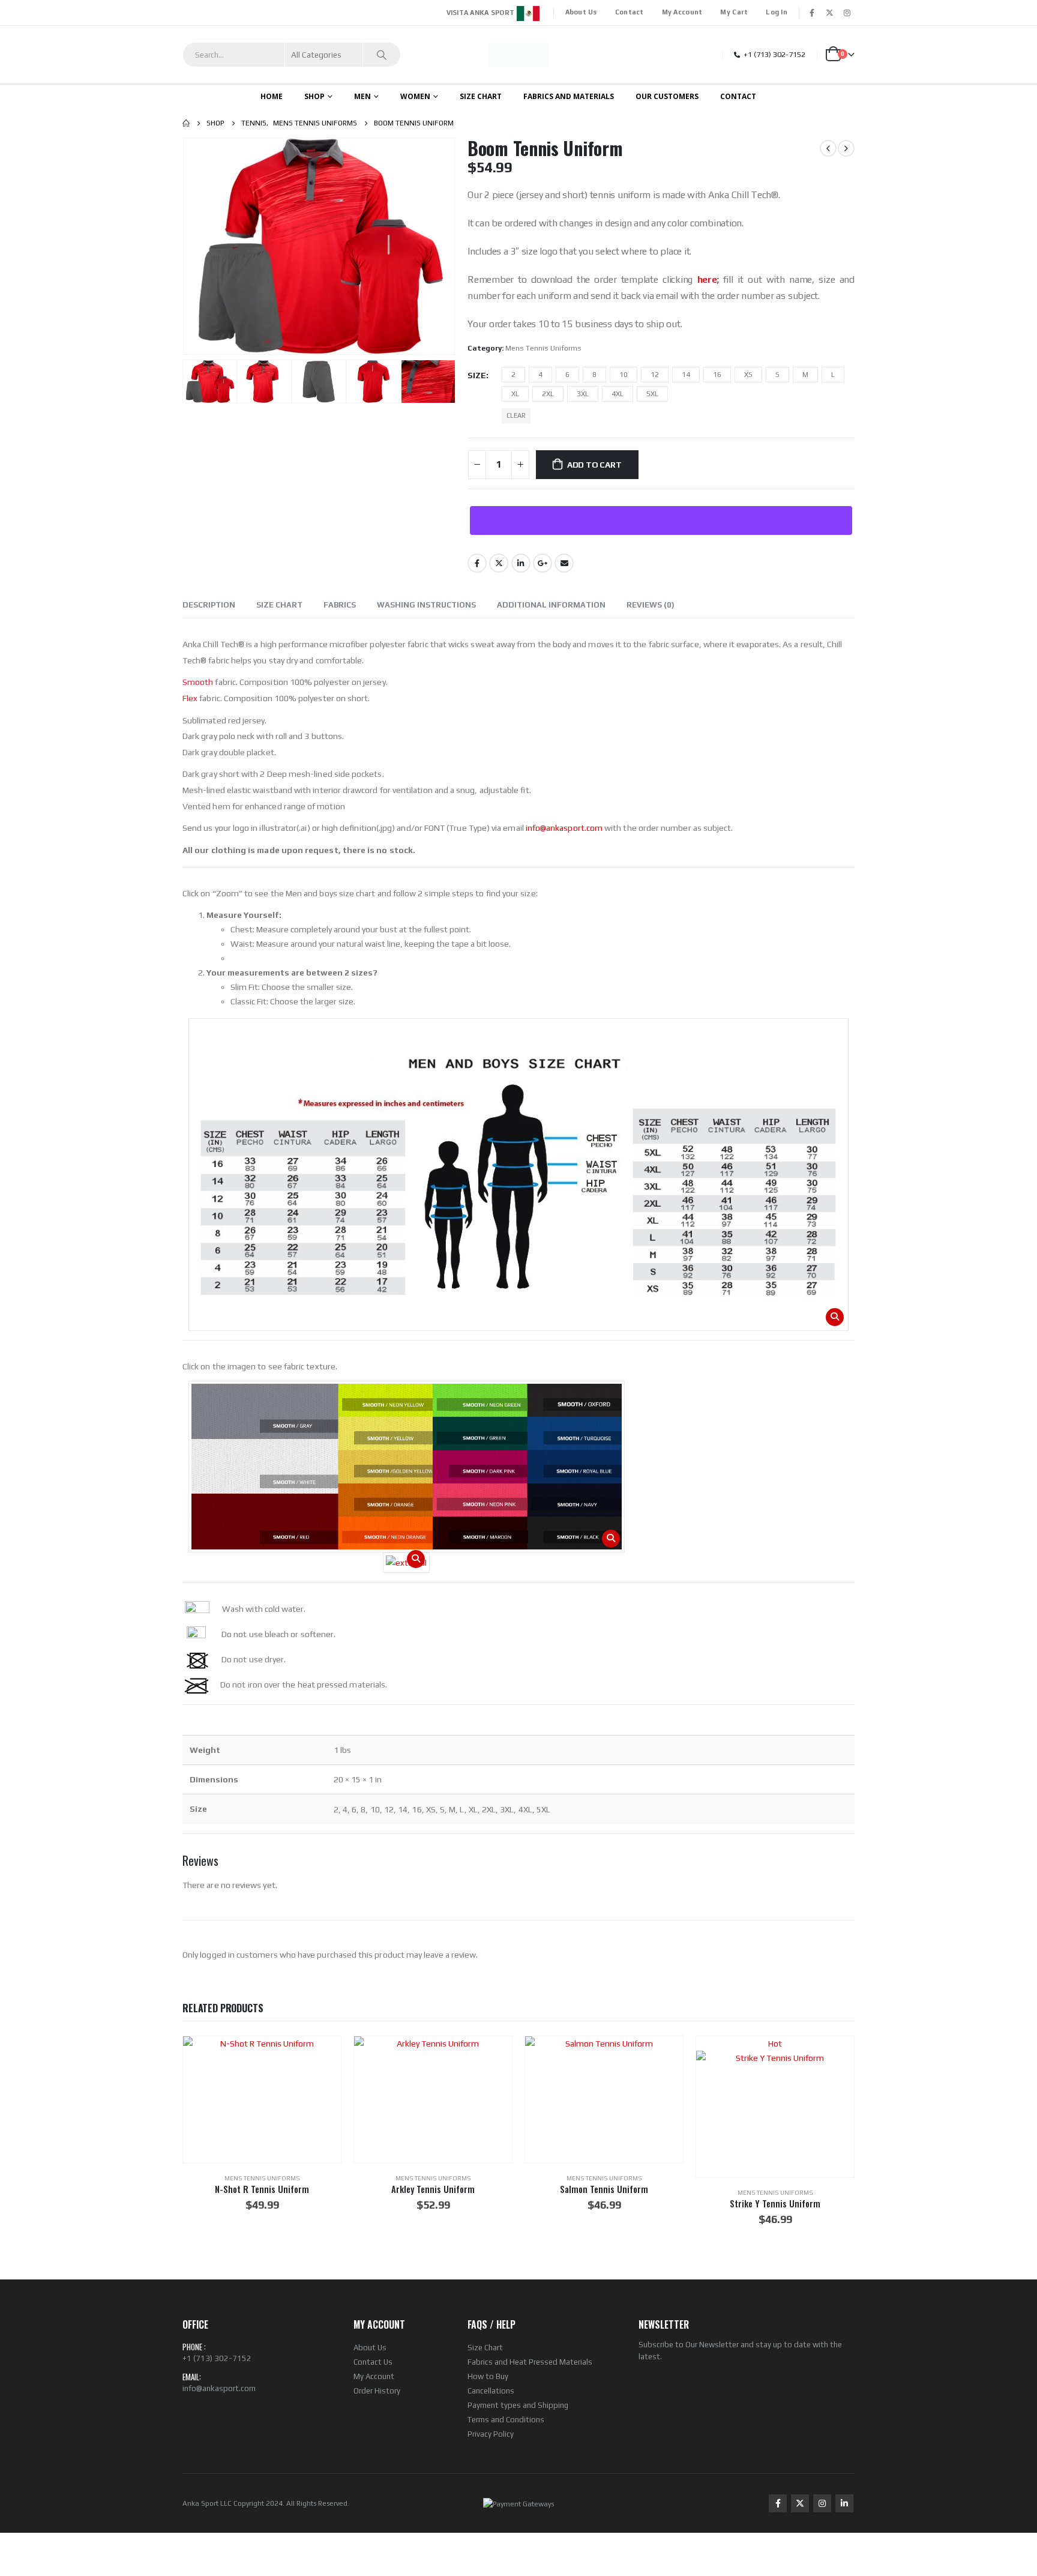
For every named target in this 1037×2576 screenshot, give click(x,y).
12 (655, 375)
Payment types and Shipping (518, 2405)
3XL (583, 394)
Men (362, 96)
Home (272, 96)
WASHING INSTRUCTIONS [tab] (426, 605)
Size (477, 375)
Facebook (477, 563)
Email (564, 563)
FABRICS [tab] (340, 605)
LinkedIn (521, 563)
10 (624, 375)
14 (686, 375)
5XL (652, 394)
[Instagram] (847, 13)
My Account (682, 12)
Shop (314, 96)
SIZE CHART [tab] (279, 605)
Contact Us (373, 2362)
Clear (516, 415)
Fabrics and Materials (569, 96)
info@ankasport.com (564, 828)
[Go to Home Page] (186, 123)
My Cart (734, 12)
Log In (777, 12)
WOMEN (415, 96)
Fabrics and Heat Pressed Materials (530, 2362)
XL (515, 394)
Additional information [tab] (551, 605)
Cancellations (491, 2391)
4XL (618, 394)
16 (717, 375)
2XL (548, 394)
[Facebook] (812, 13)
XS (748, 375)
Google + (543, 563)
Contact (630, 12)
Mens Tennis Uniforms (543, 348)
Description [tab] (209, 605)
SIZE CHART (481, 96)
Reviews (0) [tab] (651, 605)
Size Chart (485, 2348)
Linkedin (844, 2503)
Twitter (499, 563)
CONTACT (738, 96)
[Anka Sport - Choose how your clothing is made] (519, 55)
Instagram (822, 2503)
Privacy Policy (491, 2434)
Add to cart (594, 465)
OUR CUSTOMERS (667, 96)
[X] (829, 13)
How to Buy (488, 2376)
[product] (262, 2099)
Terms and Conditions (506, 2420)
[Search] (382, 55)
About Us (581, 12)
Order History (377, 2391)
